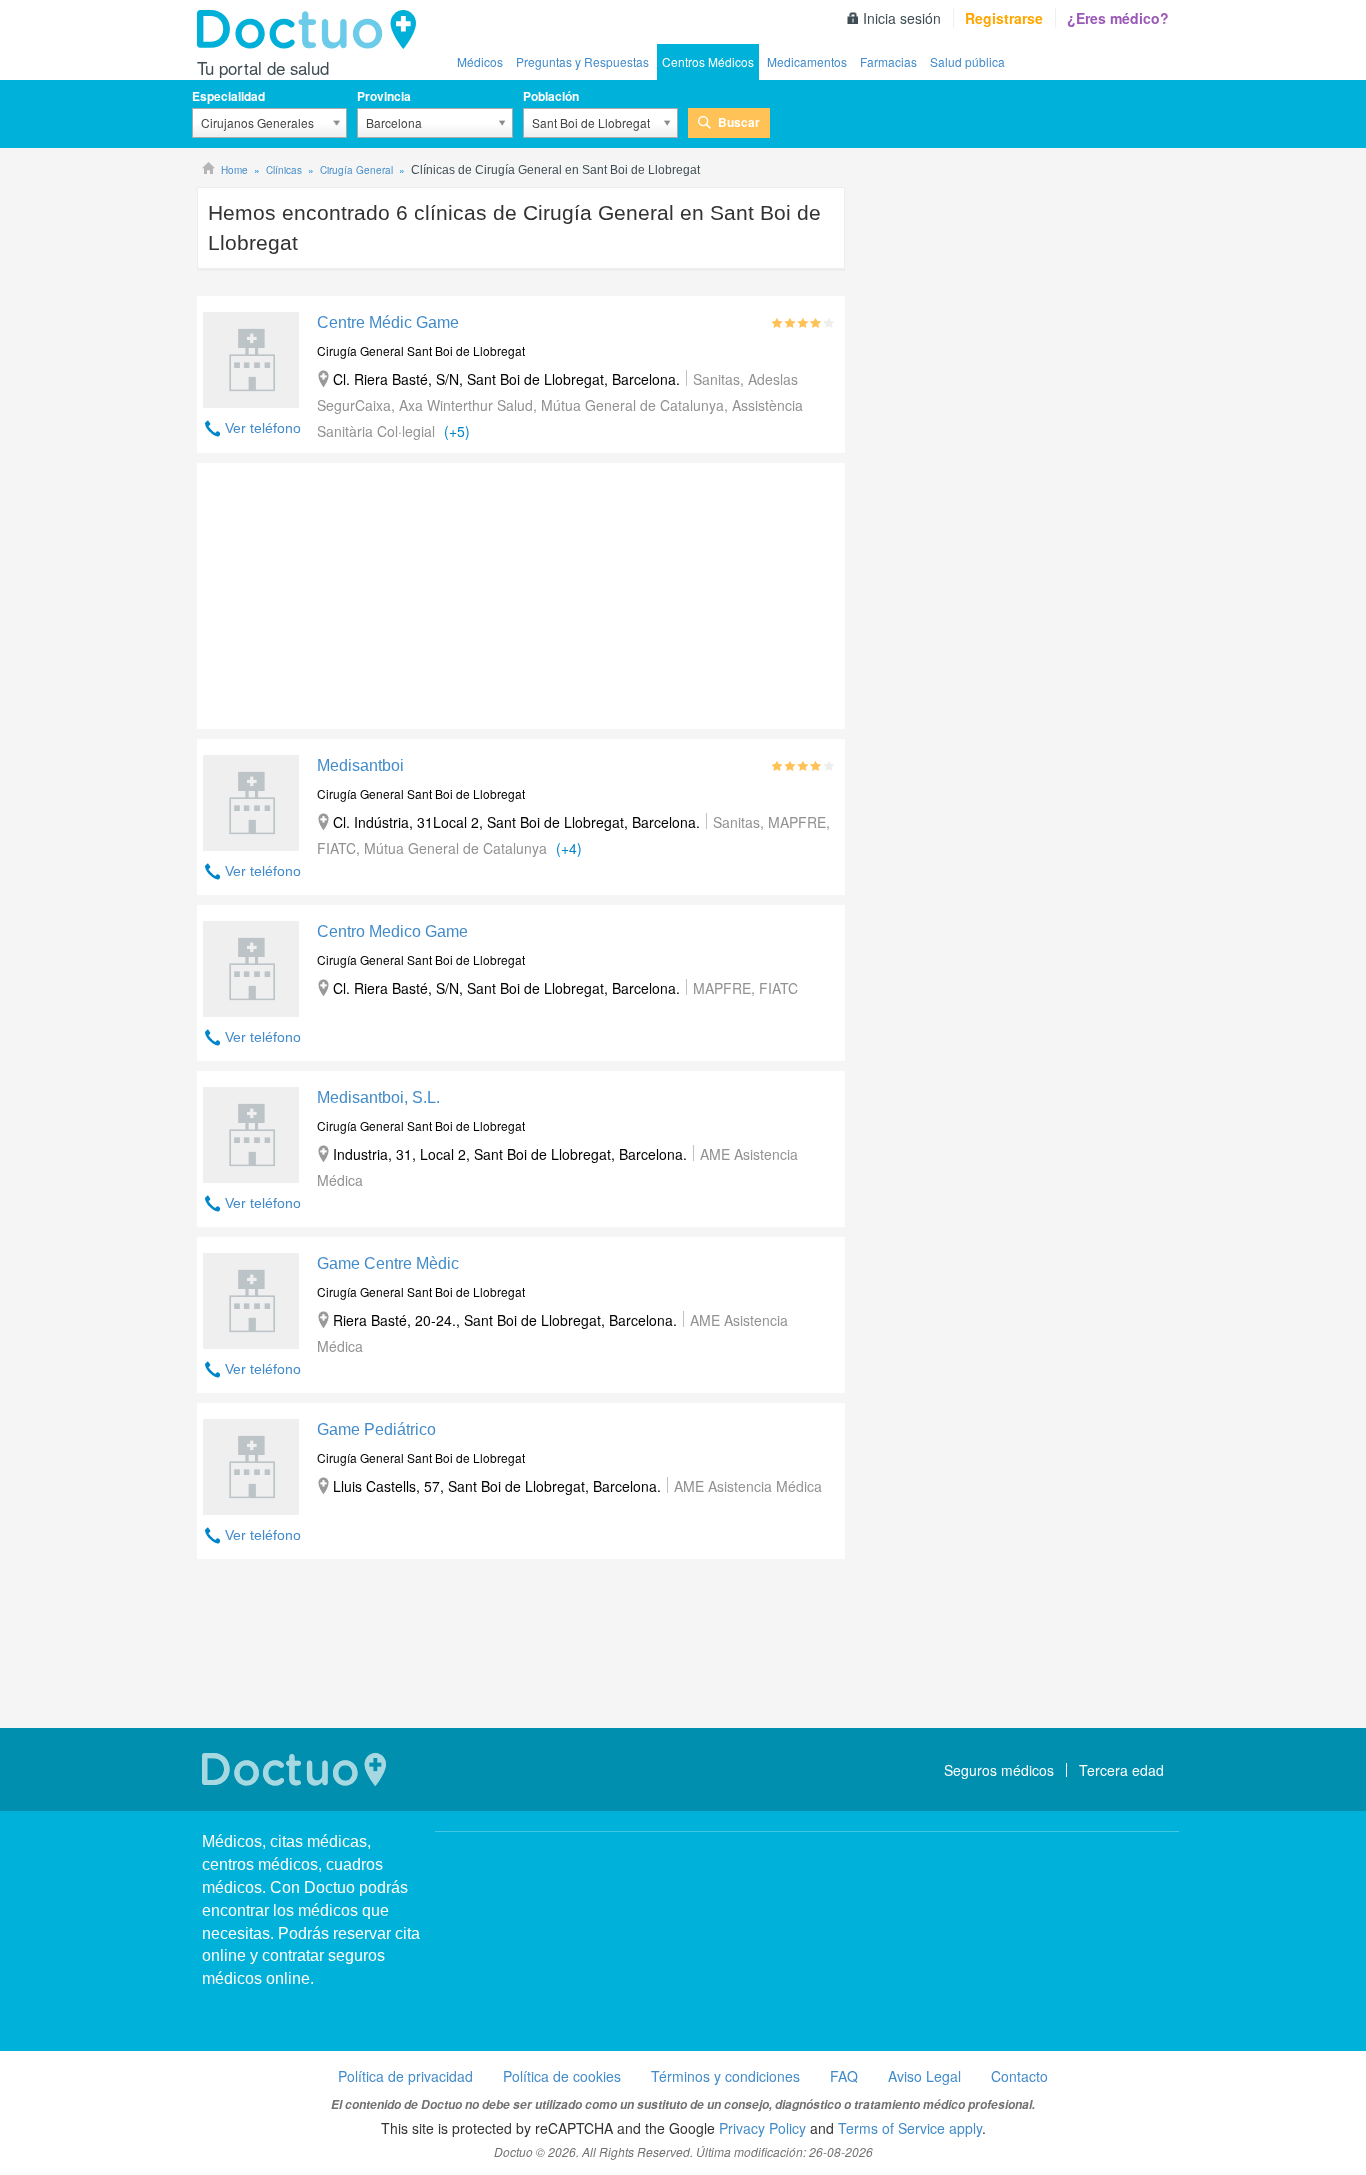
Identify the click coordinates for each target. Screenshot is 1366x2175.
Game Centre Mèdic (388, 1263)
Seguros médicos (999, 1770)
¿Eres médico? (1118, 18)
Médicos (480, 61)
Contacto (1019, 2076)
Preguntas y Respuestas (582, 61)
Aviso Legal (924, 2076)
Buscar (739, 122)
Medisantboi (360, 765)
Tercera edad (1121, 1770)
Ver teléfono (263, 428)
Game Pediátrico (376, 1429)
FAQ (844, 2076)
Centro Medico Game (392, 931)
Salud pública (967, 61)
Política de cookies (562, 2076)
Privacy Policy (762, 2128)
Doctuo (312, 30)
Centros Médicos (708, 61)
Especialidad (228, 96)
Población (551, 96)
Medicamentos (807, 61)
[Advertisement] (350, 591)
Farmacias (888, 61)
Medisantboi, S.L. (378, 1097)
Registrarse (1004, 18)
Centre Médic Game (388, 322)
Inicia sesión (902, 18)
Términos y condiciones (725, 2076)
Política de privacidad (405, 2076)
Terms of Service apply (910, 2128)
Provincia (384, 96)
